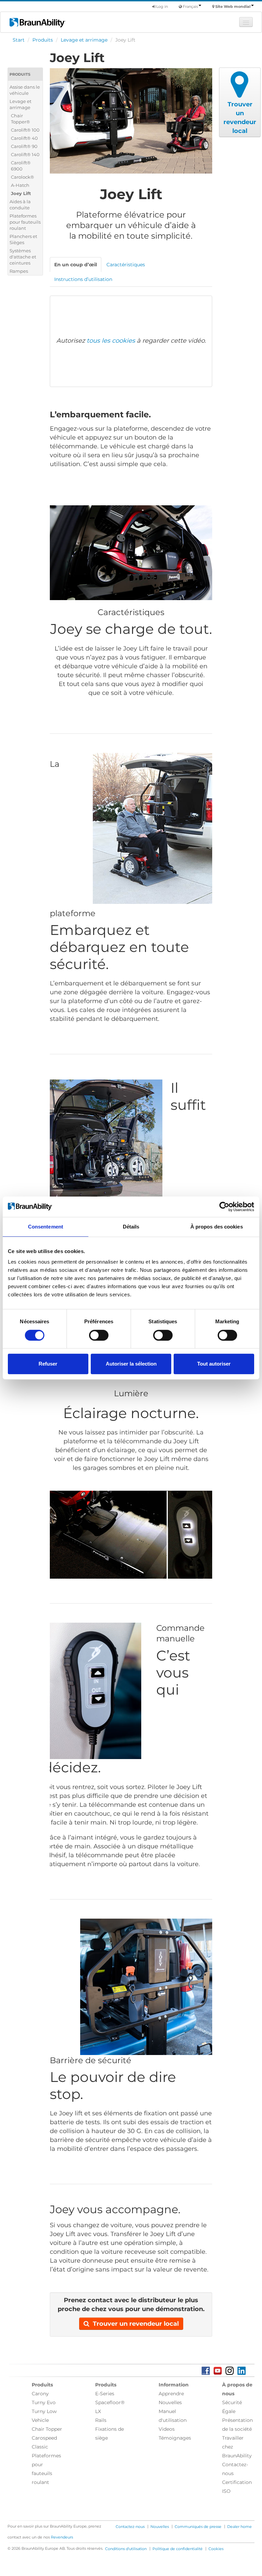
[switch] (99, 1335)
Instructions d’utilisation (83, 279)
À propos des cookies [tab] (217, 1227)
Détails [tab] (131, 1227)
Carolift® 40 (24, 138)
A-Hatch (20, 185)
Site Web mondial (233, 6)
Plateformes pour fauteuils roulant (25, 222)
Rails (101, 2420)
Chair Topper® (20, 119)
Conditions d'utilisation (126, 2549)
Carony (40, 2394)
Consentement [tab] (46, 1227)
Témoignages (175, 2438)
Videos (167, 2429)
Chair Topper (47, 2429)
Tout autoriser (214, 1364)
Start (19, 40)
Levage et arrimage (84, 40)
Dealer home (239, 2527)
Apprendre (171, 2394)
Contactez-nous (130, 2527)
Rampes (19, 271)
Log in (162, 6)
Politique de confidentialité (178, 2549)
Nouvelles (170, 2402)
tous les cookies (111, 341)
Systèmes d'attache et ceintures (23, 257)
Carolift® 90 (24, 146)
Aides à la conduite (20, 205)
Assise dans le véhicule (25, 90)
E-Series (105, 2394)
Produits (43, 40)
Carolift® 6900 (21, 166)
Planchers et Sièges (23, 239)
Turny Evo (44, 2402)
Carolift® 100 (25, 130)
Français (190, 6)
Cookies (216, 2549)
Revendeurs (62, 2537)
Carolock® (23, 177)
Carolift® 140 (25, 154)
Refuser (48, 1364)
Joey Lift (21, 193)
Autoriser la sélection (131, 1364)
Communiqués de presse (198, 2527)
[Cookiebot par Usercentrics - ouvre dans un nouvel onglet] (224, 1207)
